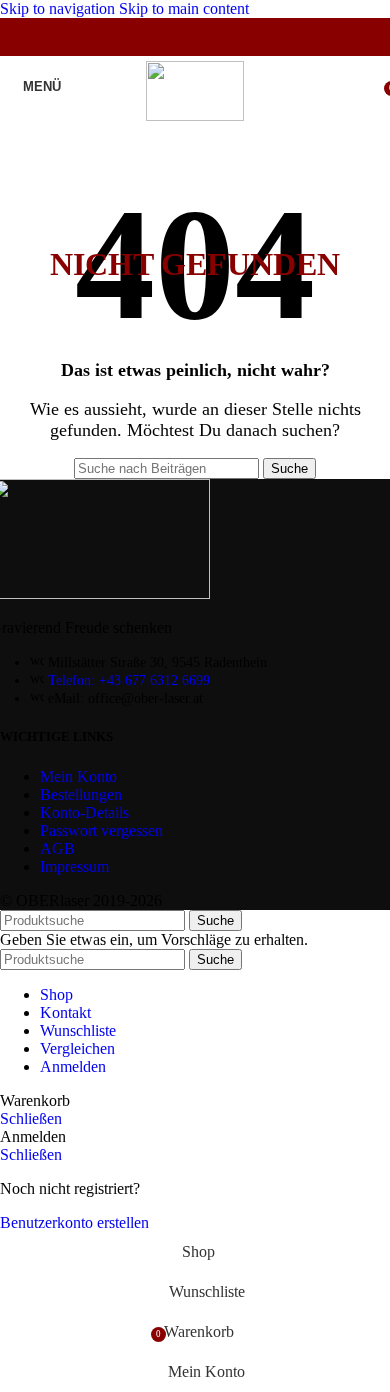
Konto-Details (84, 812)
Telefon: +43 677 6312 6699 (129, 680)
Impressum (74, 866)
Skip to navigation (59, 8)
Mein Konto (78, 776)
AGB (57, 848)
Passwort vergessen (101, 830)
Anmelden (73, 1066)
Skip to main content (184, 8)
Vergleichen (77, 1048)
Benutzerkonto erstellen (74, 1222)
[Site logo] (195, 115)
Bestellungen (81, 794)
